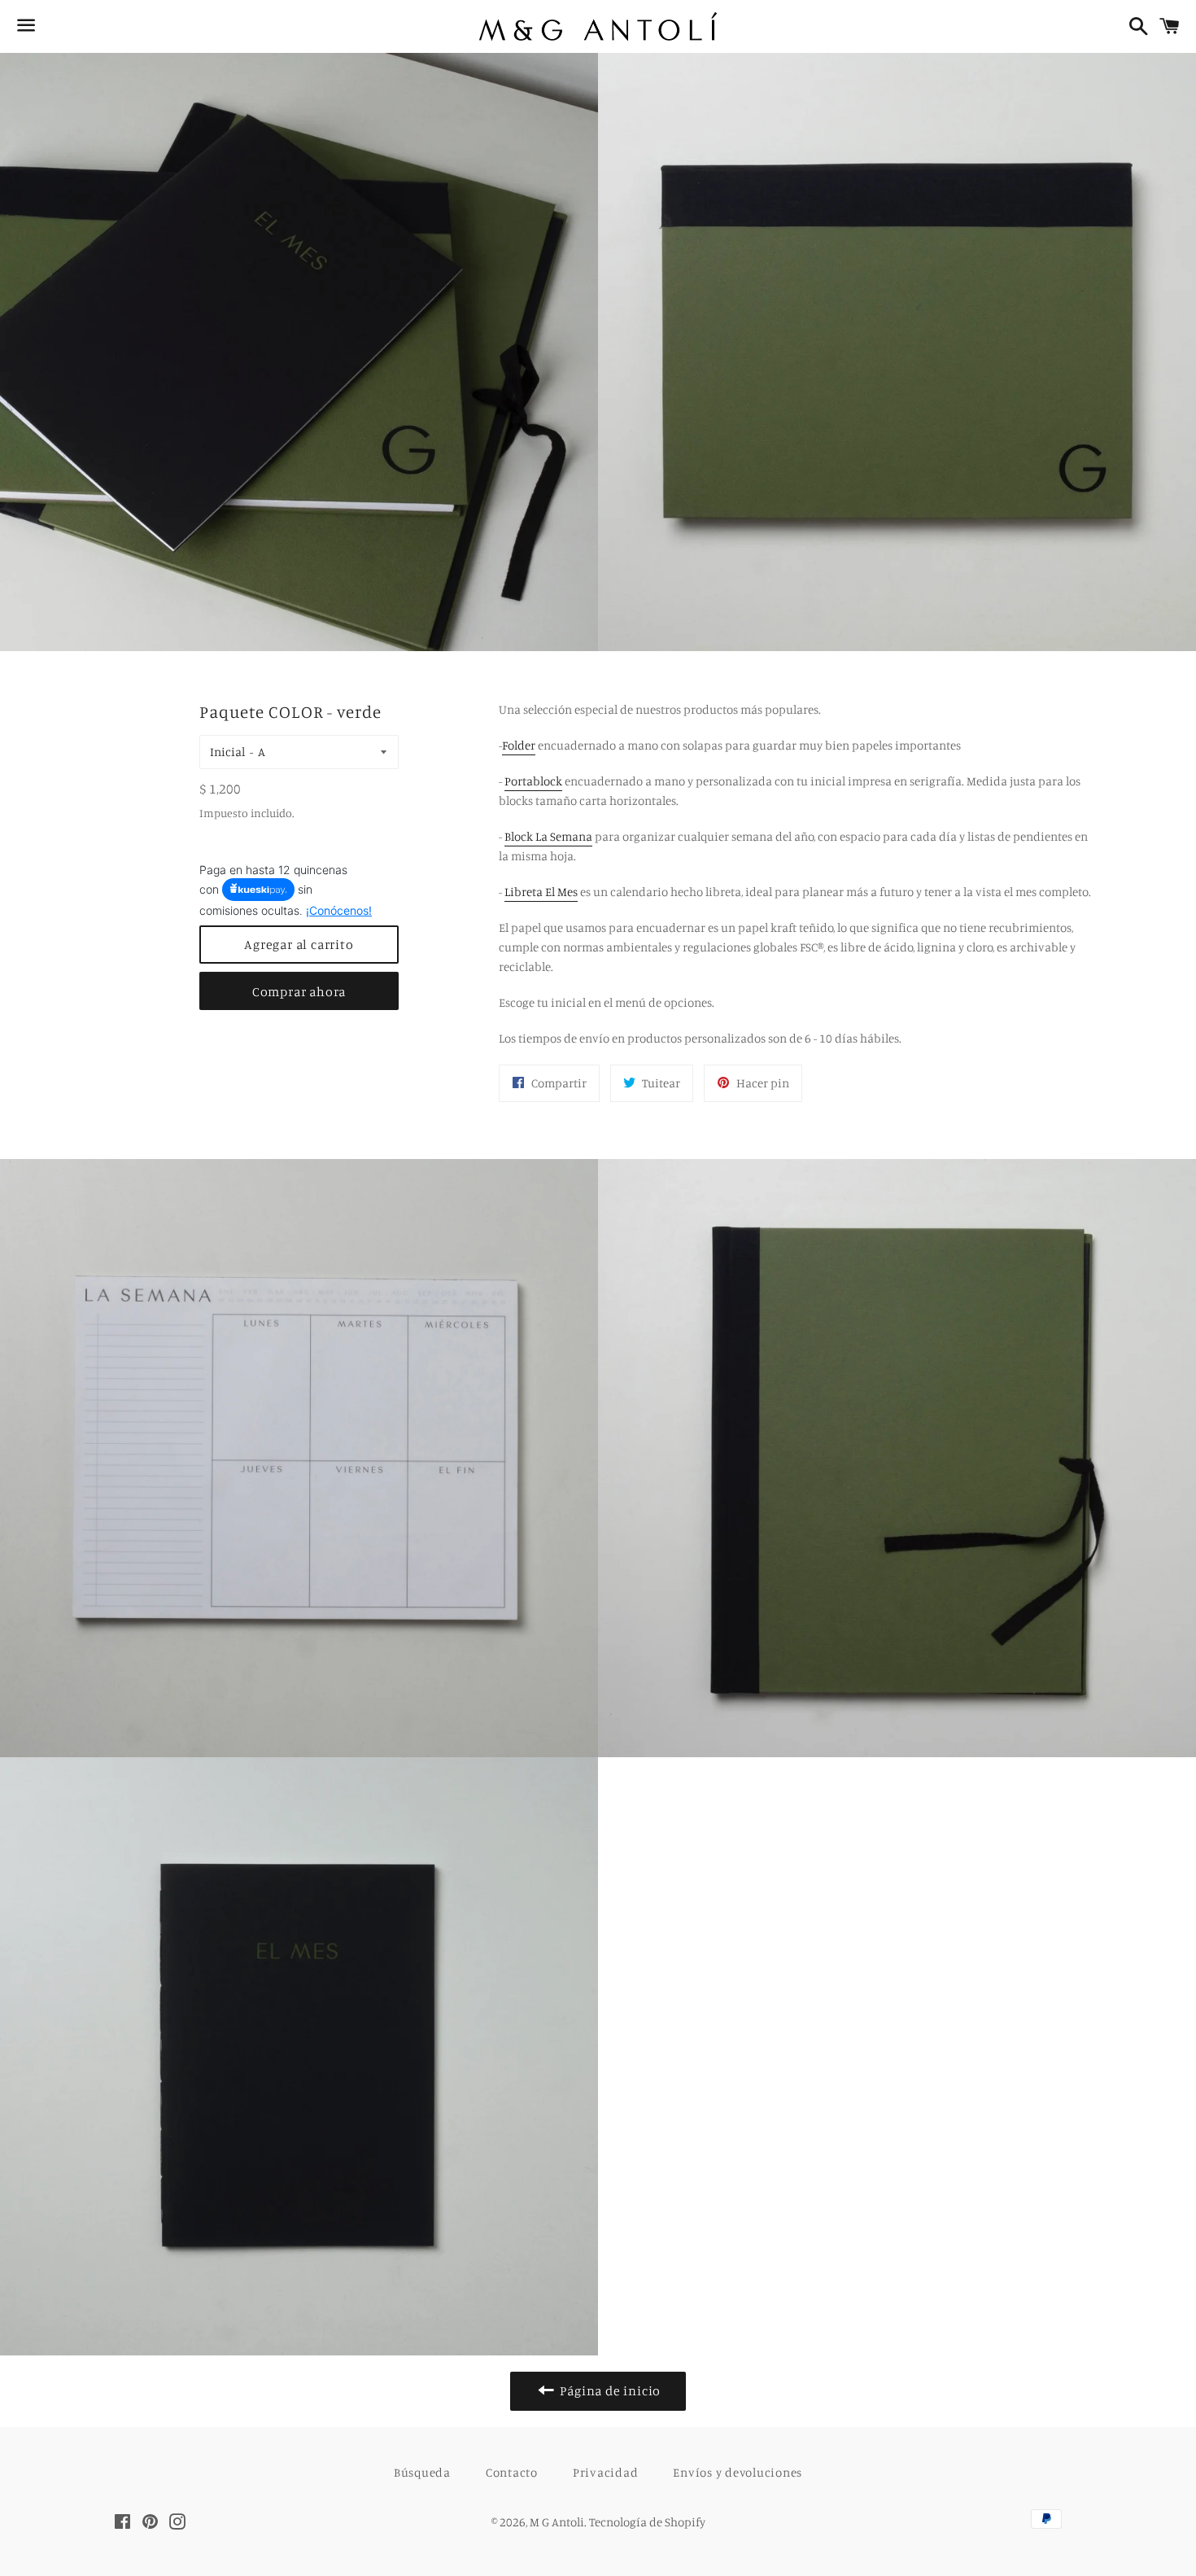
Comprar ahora (299, 991)
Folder (519, 745)
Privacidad (606, 2472)
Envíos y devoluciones (738, 2472)
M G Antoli (557, 2522)
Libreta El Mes (541, 892)
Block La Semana (548, 836)
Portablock (533, 781)
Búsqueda (422, 2472)
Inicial (227, 752)
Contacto (512, 2472)
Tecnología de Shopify (647, 2522)
